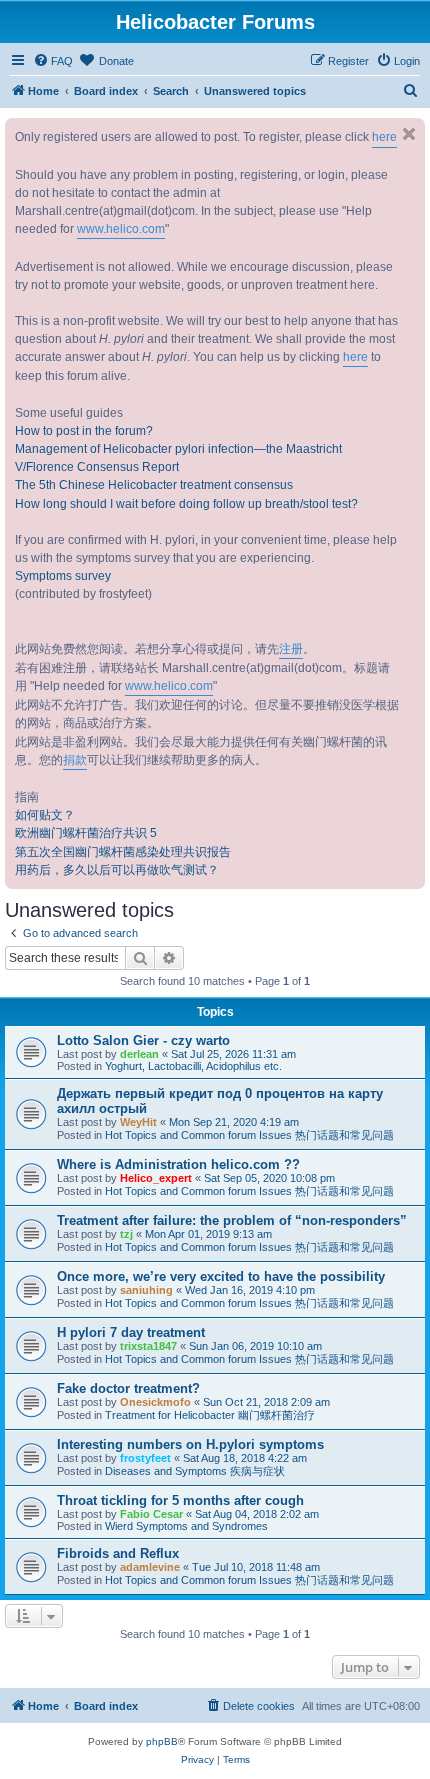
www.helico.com (121, 229)
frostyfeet (145, 1458)
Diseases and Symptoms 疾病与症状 (195, 1471)
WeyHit (138, 1122)
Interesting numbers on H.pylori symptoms (190, 1444)
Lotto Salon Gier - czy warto (143, 1040)
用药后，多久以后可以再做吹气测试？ (117, 870)
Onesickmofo (155, 1402)
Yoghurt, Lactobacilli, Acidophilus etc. (193, 1066)
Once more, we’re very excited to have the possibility (221, 1276)
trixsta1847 (148, 1346)
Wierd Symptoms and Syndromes (186, 1526)
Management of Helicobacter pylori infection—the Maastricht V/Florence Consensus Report (178, 458)
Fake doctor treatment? (128, 1388)
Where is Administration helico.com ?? (178, 1164)
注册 (291, 649)
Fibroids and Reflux (118, 1553)
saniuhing (146, 1290)
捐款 (75, 760)
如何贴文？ (45, 815)
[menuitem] (53, 61)
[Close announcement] (409, 134)
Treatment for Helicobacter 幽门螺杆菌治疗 (210, 1415)
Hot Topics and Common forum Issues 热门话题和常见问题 (249, 1135)
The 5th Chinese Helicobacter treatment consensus (154, 485)
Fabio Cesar (151, 1514)
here (384, 137)
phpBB (162, 1741)
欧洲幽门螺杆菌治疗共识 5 (86, 833)
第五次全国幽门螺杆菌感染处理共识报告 (123, 852)
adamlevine (150, 1567)
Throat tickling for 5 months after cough (180, 1500)
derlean (139, 1054)
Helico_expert (156, 1178)
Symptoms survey (63, 576)
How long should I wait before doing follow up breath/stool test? (186, 504)
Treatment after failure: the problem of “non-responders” (232, 1220)
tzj (126, 1234)
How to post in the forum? (84, 431)
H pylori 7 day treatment (131, 1332)
